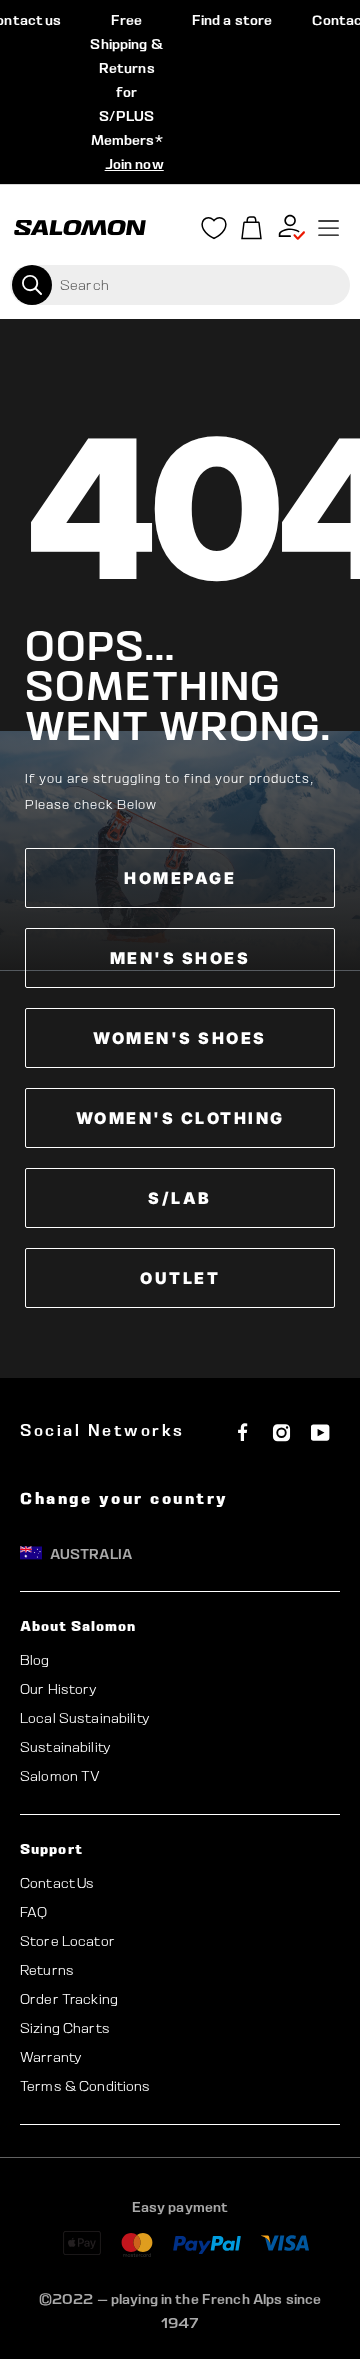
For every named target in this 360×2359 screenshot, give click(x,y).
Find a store (232, 20)
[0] (252, 228)
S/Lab (180, 1198)
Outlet (180, 1278)
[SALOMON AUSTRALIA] (80, 228)
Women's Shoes (180, 1038)
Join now (134, 164)
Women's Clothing (180, 1118)
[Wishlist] (214, 232)
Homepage (180, 878)
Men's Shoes (180, 958)
